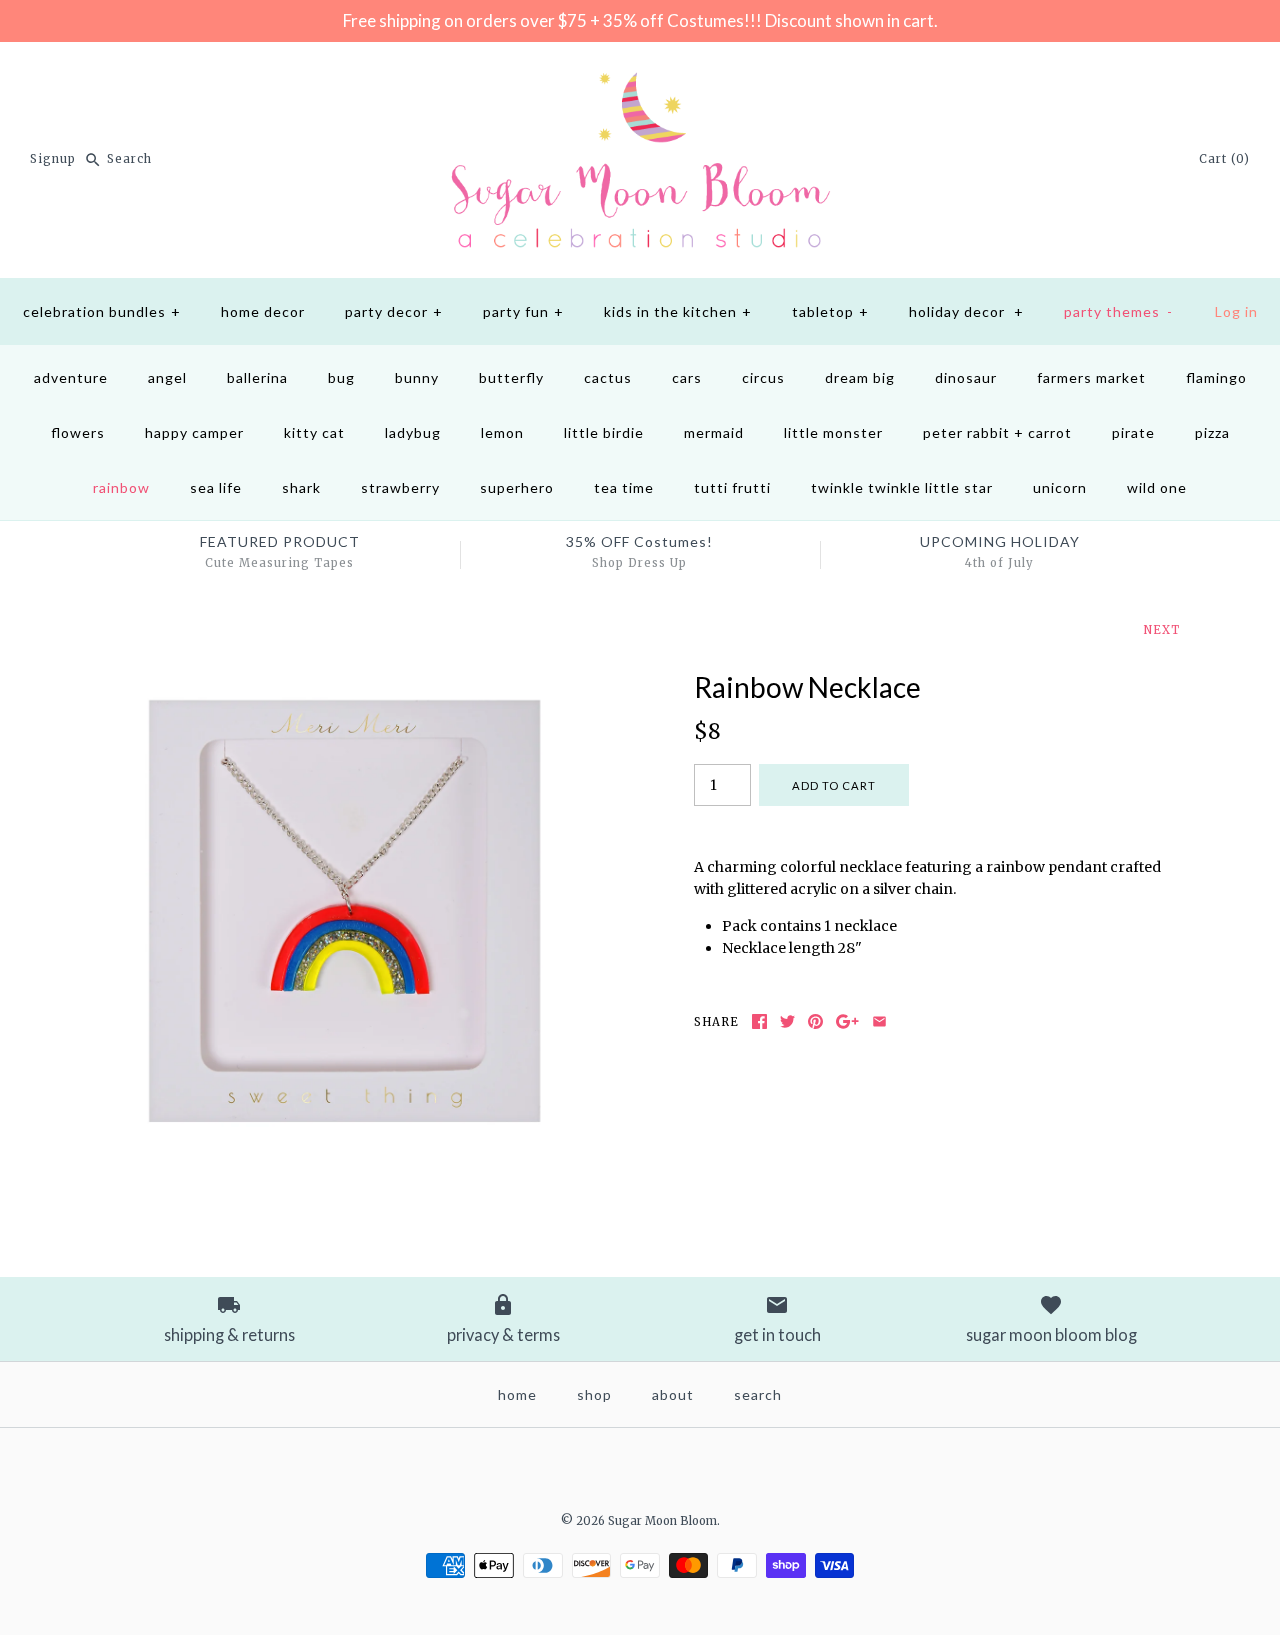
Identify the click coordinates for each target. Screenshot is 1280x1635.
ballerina (257, 377)
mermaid (714, 432)
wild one (1157, 487)
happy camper (194, 432)
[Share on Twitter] (787, 1021)
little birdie (604, 432)
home (517, 1394)
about (673, 1394)
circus (763, 377)
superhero (517, 487)
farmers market (1091, 377)
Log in (1236, 311)
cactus (608, 377)
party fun (523, 311)
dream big (860, 377)
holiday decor (966, 311)
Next (1161, 630)
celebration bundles (102, 311)
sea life (216, 487)
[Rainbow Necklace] (343, 682)
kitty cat (314, 432)
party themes (1118, 311)
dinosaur (966, 377)
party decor (394, 311)
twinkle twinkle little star (902, 487)
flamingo (1216, 377)
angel (167, 377)
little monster (833, 432)
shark (301, 487)
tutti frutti (732, 487)
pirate (1133, 432)
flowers (78, 432)
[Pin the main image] (815, 1021)
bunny (417, 377)
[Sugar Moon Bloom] (640, 73)
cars (687, 377)
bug (341, 377)
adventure (71, 377)
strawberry (400, 487)
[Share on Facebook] (759, 1021)
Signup (53, 159)
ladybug (413, 432)
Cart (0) (1224, 159)
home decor (263, 311)
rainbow (121, 487)
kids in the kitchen (678, 311)
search (758, 1394)
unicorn (1060, 487)
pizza (1212, 432)
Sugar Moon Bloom (662, 1521)
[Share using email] (879, 1021)
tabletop (830, 311)
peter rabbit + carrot (997, 432)
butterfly (511, 377)
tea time (624, 487)
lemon (502, 432)
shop (594, 1394)
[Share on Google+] (847, 1021)
